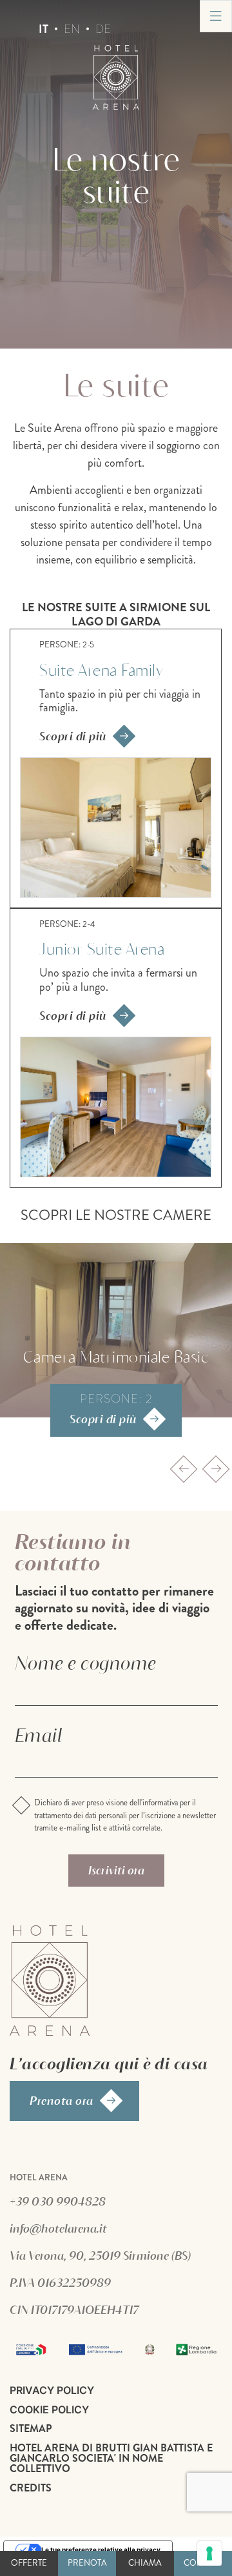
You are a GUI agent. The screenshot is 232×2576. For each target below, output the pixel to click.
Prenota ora (62, 2100)
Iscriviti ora (116, 1870)
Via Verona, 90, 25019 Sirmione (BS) (100, 2255)
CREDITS (31, 2488)
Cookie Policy (49, 2409)
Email (39, 1735)
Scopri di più (73, 736)
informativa (160, 1803)
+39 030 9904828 (58, 2201)
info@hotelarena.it (58, 2228)
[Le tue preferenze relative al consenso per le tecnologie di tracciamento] (209, 2553)
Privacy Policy (52, 2390)
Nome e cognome (85, 1663)
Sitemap (31, 2429)
